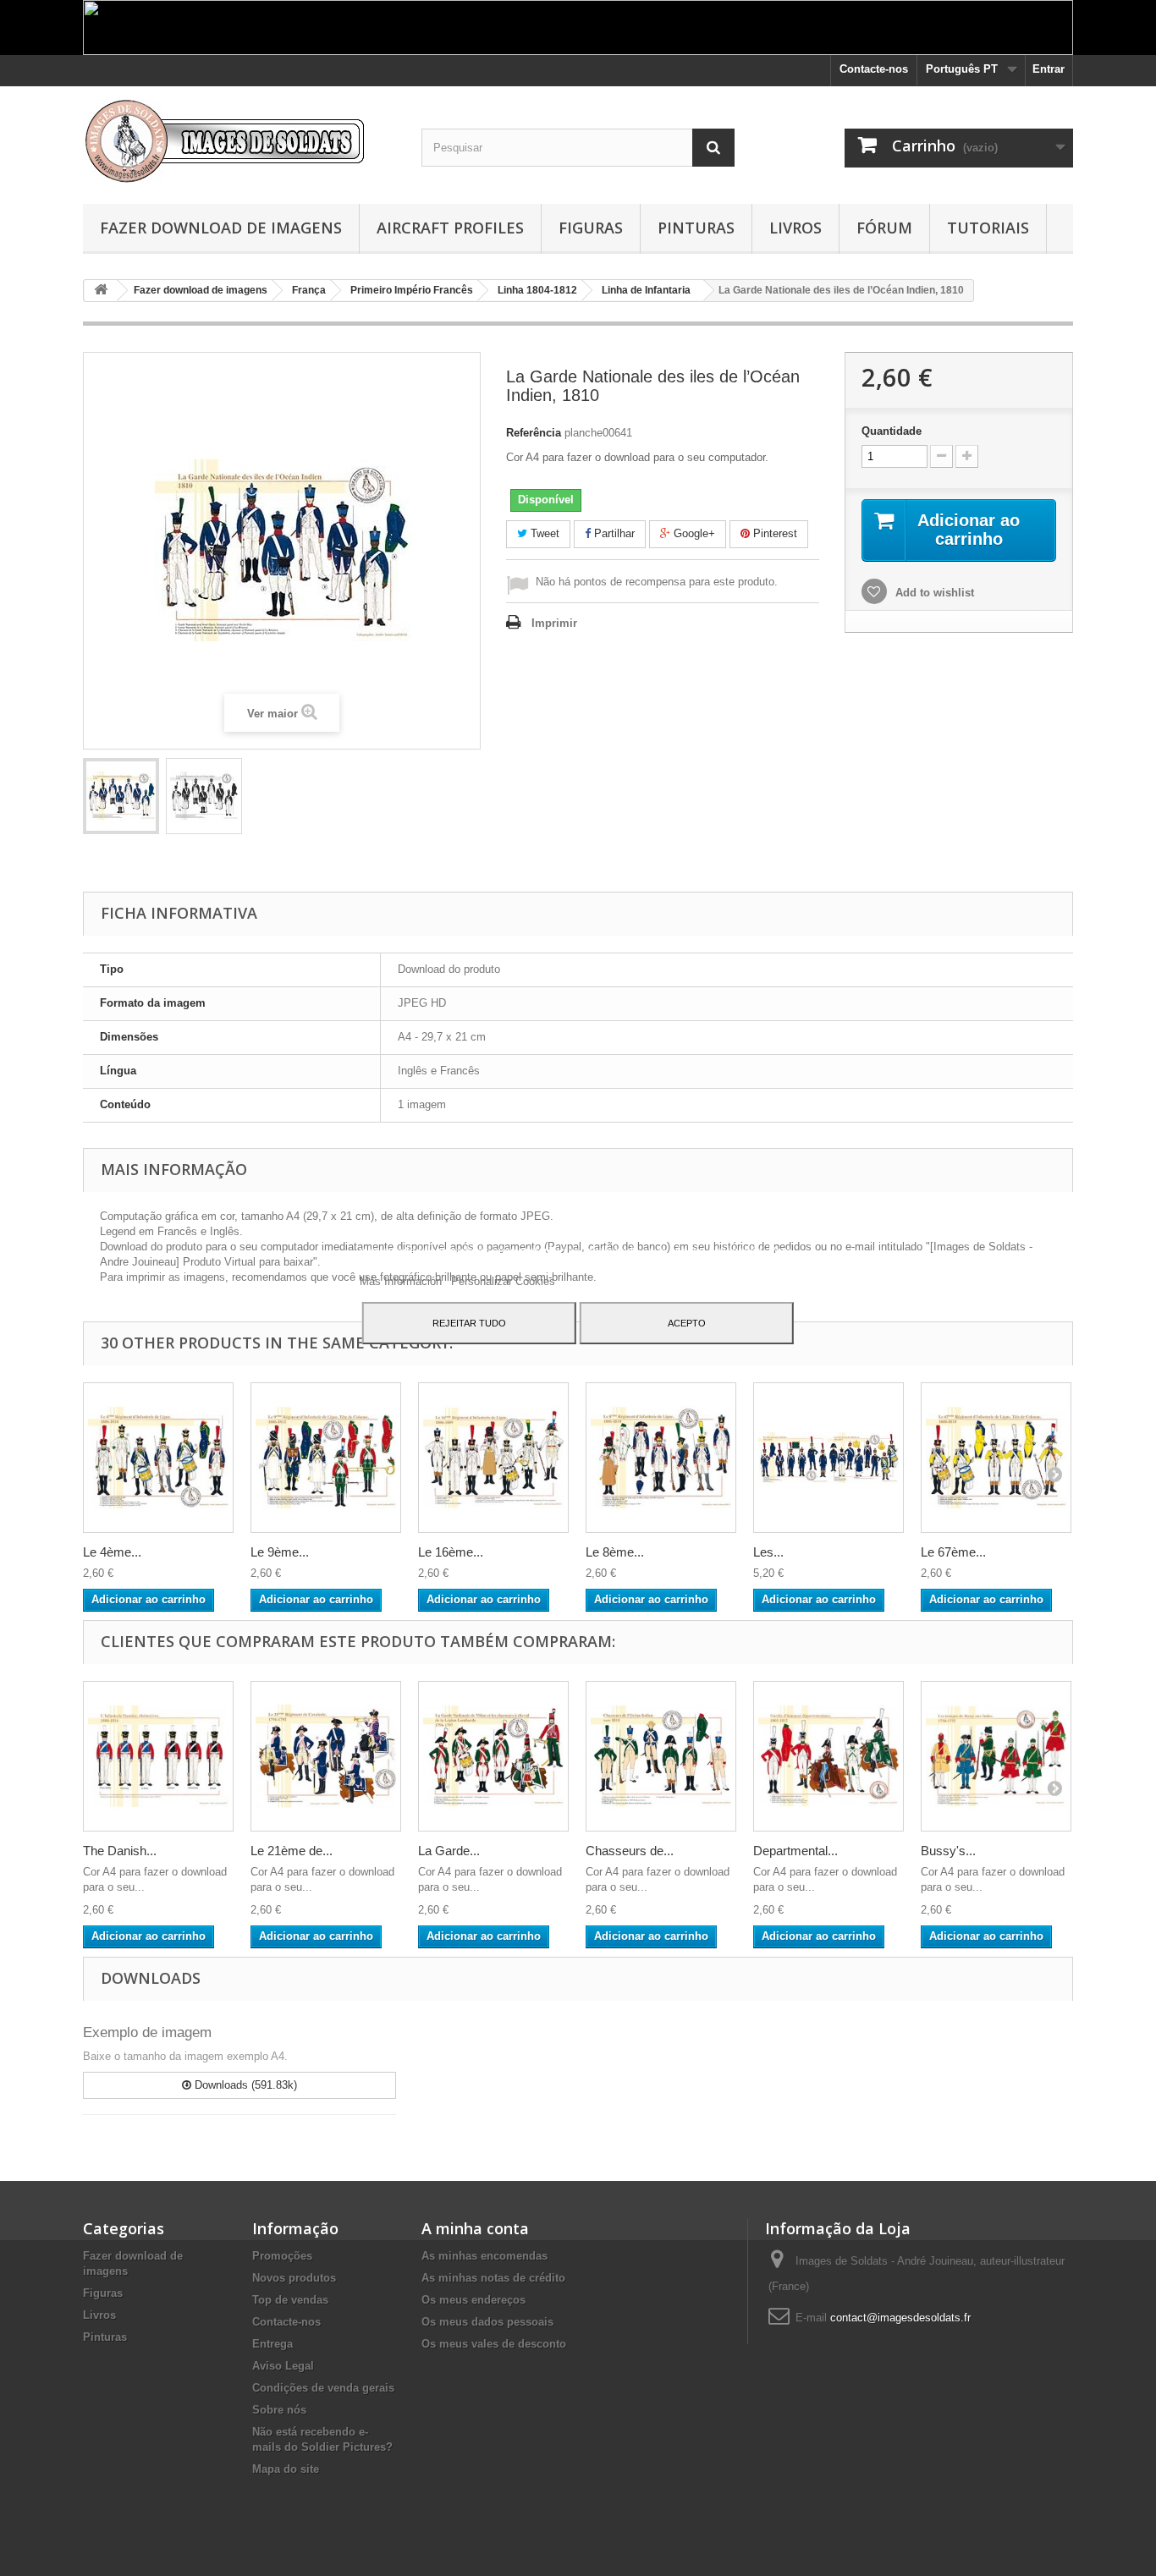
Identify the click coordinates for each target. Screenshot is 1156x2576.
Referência (534, 433)
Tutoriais (988, 228)
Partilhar (613, 533)
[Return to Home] (101, 291)
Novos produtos (294, 2278)
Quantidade (892, 431)
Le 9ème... (280, 1552)
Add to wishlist (933, 593)
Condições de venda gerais (323, 2388)
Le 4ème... (112, 1552)
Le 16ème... (451, 1552)
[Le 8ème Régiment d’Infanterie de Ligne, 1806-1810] (661, 1458)
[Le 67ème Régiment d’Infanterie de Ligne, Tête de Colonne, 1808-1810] (996, 1458)
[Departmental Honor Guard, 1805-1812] (828, 1756)
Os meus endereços (473, 2300)
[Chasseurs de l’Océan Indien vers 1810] (661, 1756)
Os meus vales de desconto (494, 2344)
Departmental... (795, 1851)
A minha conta (475, 2228)
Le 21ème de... (292, 1851)
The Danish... (120, 1851)
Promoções (282, 2256)
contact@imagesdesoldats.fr (900, 2318)
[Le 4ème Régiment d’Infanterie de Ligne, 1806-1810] (158, 1458)
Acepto (687, 1323)
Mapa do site (286, 2469)
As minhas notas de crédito (493, 2278)
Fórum (884, 228)
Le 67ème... (953, 1552)
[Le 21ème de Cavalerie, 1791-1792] (326, 1756)
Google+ (693, 533)
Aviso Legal (283, 2366)
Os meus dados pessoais (487, 2322)
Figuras (591, 228)
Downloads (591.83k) (244, 2085)
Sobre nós (279, 2410)
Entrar (1049, 69)
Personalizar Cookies (503, 1281)
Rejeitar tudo (469, 1323)
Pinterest (773, 533)
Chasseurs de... (630, 1851)
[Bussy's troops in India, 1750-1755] (996, 1756)
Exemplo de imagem (147, 2032)
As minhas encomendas (484, 2256)
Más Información (402, 1281)
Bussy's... (948, 1851)
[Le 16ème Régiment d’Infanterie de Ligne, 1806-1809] (493, 1458)
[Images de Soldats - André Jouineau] (239, 141)
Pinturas (696, 228)
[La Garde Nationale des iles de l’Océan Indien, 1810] (121, 796)
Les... (768, 1552)
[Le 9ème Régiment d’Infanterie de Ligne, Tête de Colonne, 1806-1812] (326, 1458)
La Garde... (449, 1851)
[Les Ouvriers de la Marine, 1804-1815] (828, 1458)
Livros (795, 228)
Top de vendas (290, 2300)
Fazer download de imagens (221, 228)
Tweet (543, 533)
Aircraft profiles (450, 228)
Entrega (272, 2344)
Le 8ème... (615, 1552)
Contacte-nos (874, 69)
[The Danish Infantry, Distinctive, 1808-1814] (158, 1756)
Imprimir (554, 623)
